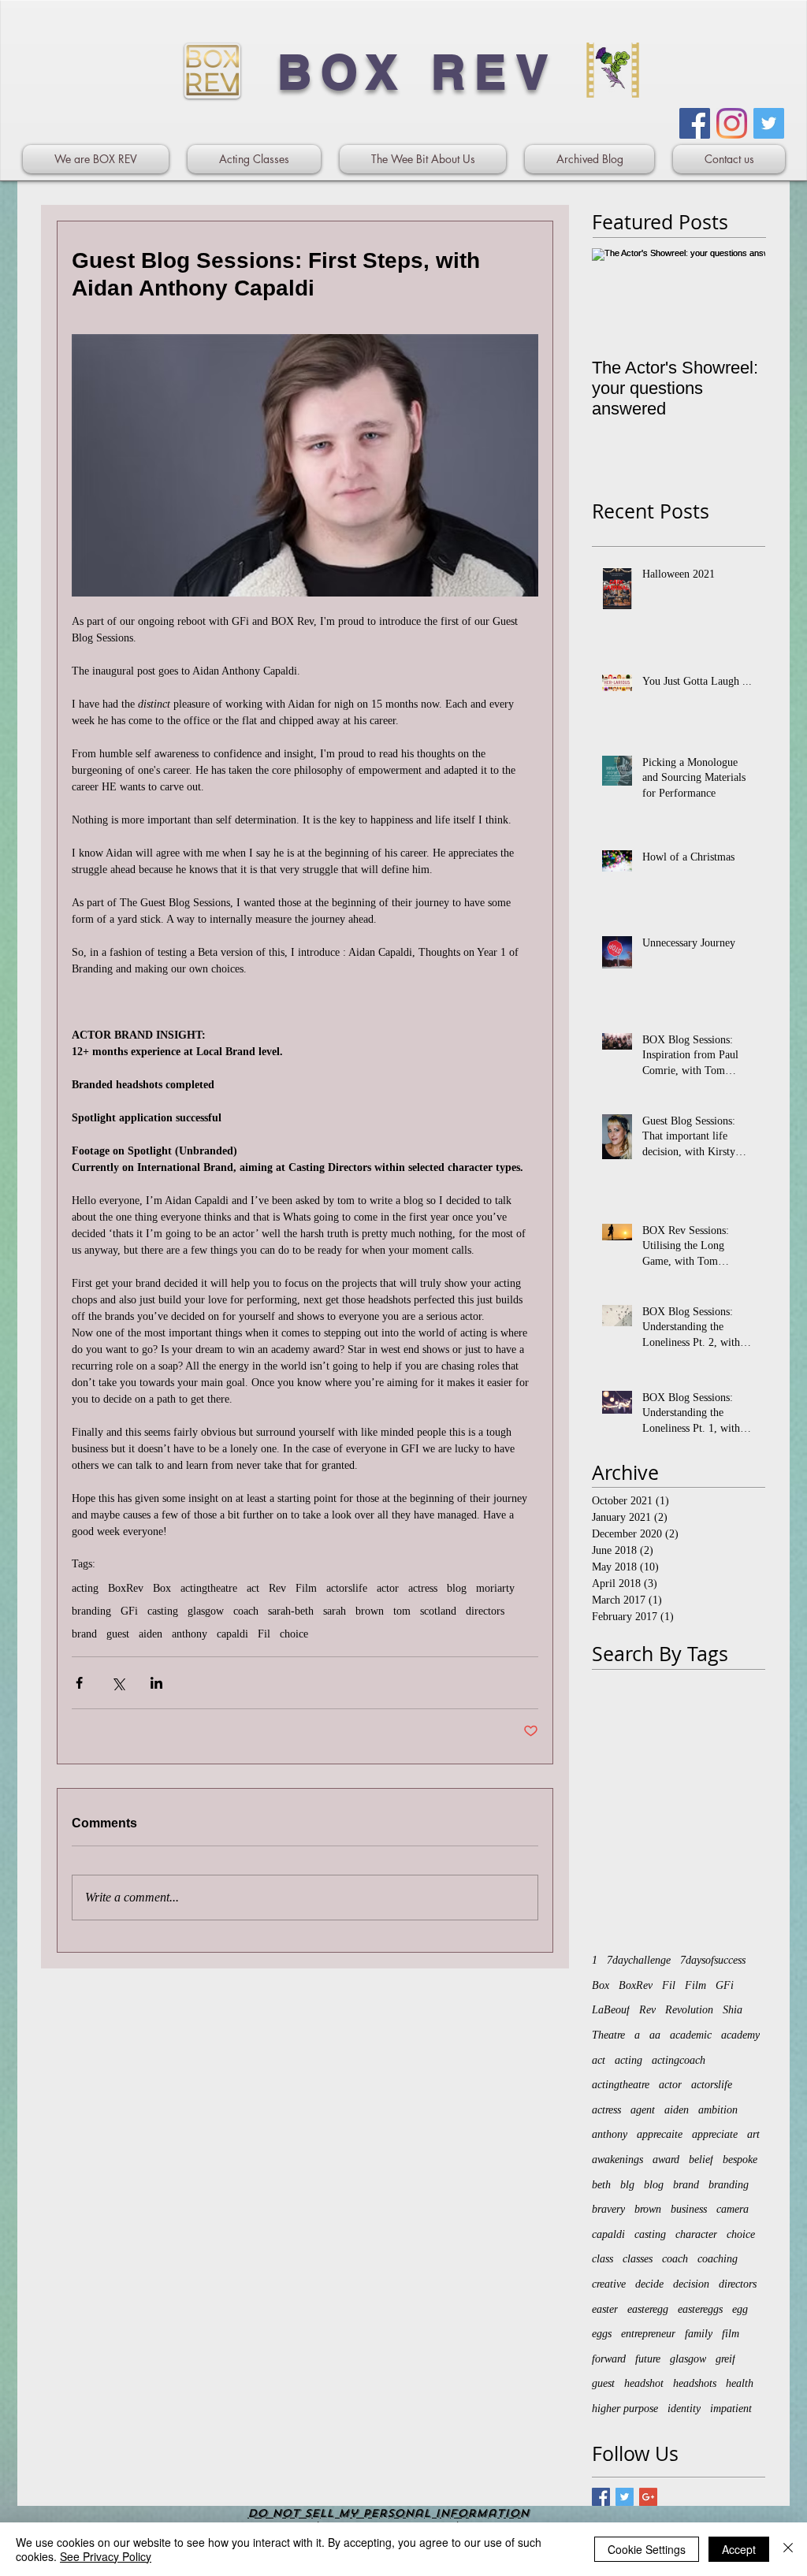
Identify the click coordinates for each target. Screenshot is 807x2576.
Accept (739, 2549)
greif (725, 2359)
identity (684, 2409)
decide (649, 2284)
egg (740, 2309)
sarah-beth (291, 1611)
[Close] (788, 2549)
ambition (718, 2110)
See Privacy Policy (106, 2556)
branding (91, 1611)
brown (370, 1611)
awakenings (617, 2160)
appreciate (715, 2134)
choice (294, 1634)
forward (609, 2359)
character (696, 2234)
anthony (190, 1634)
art (753, 2134)
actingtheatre (209, 1588)
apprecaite (660, 2134)
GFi (129, 1611)
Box (162, 1588)
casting (163, 1611)
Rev (277, 1588)
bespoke (740, 2160)
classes (638, 2259)
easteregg (648, 2309)
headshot (644, 2383)
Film (306, 1588)
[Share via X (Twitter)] (118, 1683)
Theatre (608, 2035)
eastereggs (700, 2309)
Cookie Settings (647, 2549)
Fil (264, 1634)
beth (601, 2185)
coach (246, 1611)
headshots (695, 2383)
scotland (438, 1611)
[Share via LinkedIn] (156, 1683)
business (689, 2209)
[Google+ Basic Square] (648, 2497)
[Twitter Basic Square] (625, 2497)
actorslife (347, 1588)
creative (609, 2284)
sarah (335, 1611)
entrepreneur (648, 2334)
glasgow (206, 1611)
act (253, 1588)
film (731, 2334)
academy (740, 2035)
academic (691, 2035)
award (666, 2160)
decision (691, 2284)
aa (655, 2035)
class (602, 2259)
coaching (718, 2259)
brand (84, 1634)
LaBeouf (611, 2010)
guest (118, 1634)
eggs (602, 2334)
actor (388, 1588)
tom (402, 1611)
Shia (733, 2010)
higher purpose (625, 2409)
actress (423, 1588)
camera (733, 2209)
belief (701, 2160)
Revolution (689, 2010)
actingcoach (679, 2060)
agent (643, 2110)
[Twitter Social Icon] (769, 123)
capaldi (232, 1634)
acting (85, 1588)
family (699, 2334)
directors (485, 1611)
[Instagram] (732, 123)
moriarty (495, 1588)
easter (605, 2309)
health (740, 2383)
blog (457, 1588)
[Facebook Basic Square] (601, 2497)
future (648, 2359)
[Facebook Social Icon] (695, 123)
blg (627, 2185)
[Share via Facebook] (79, 1683)
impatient (731, 2409)
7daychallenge (639, 1960)
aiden (151, 1634)
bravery (608, 2209)
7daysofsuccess (713, 1960)
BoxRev (126, 1588)
